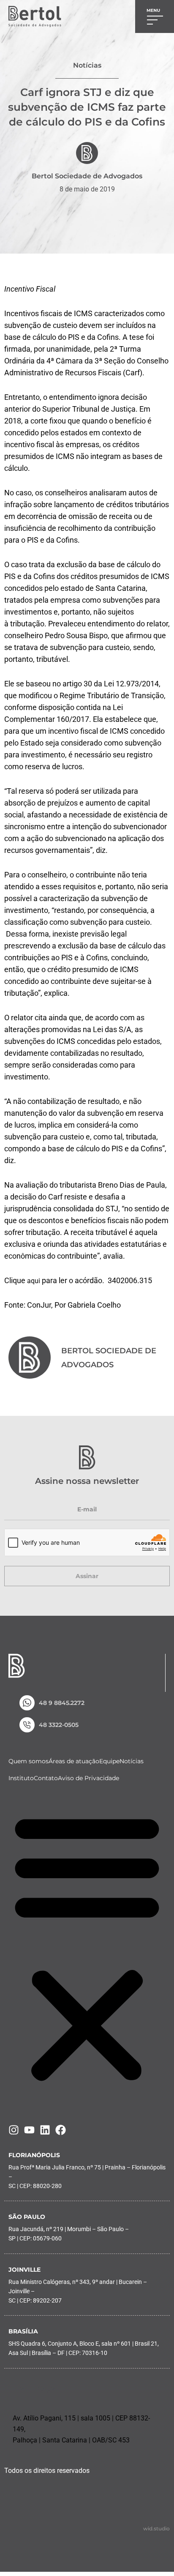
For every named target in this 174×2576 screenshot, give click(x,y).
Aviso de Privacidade (88, 1778)
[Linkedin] (45, 2130)
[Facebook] (61, 2130)
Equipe (109, 1761)
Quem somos (29, 1761)
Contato (46, 1778)
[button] (87, 1947)
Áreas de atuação (74, 1761)
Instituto (21, 1778)
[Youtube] (29, 2130)
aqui (34, 1281)
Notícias (132, 1761)
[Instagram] (14, 2130)
